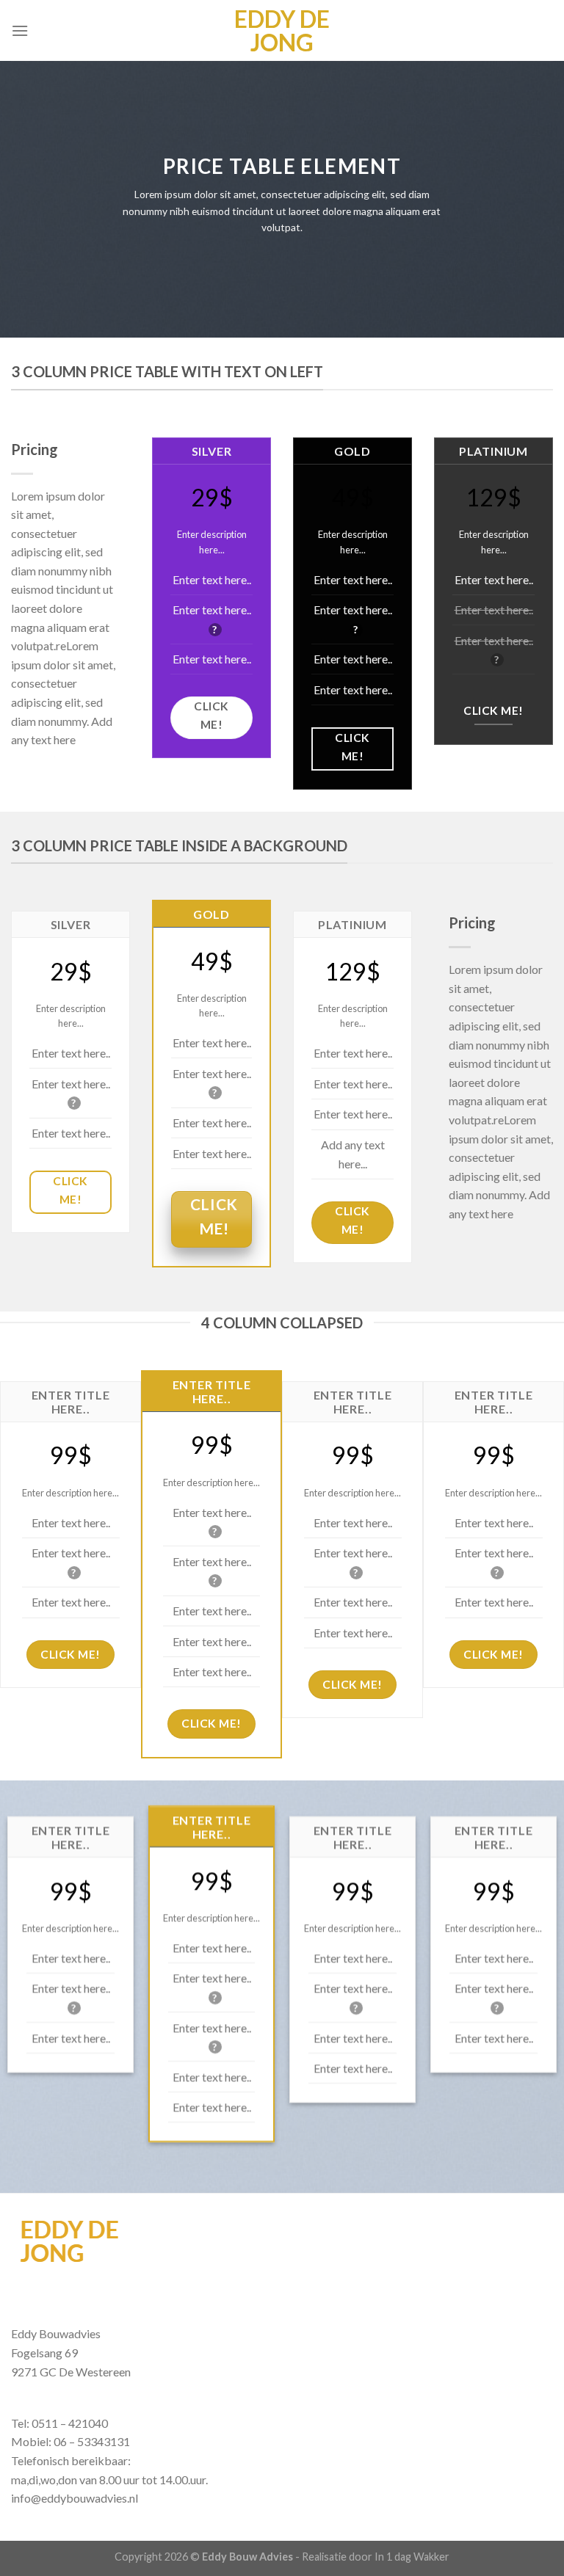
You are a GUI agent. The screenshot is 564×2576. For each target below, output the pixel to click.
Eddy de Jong (282, 31)
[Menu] (20, 30)
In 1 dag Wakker (412, 2557)
